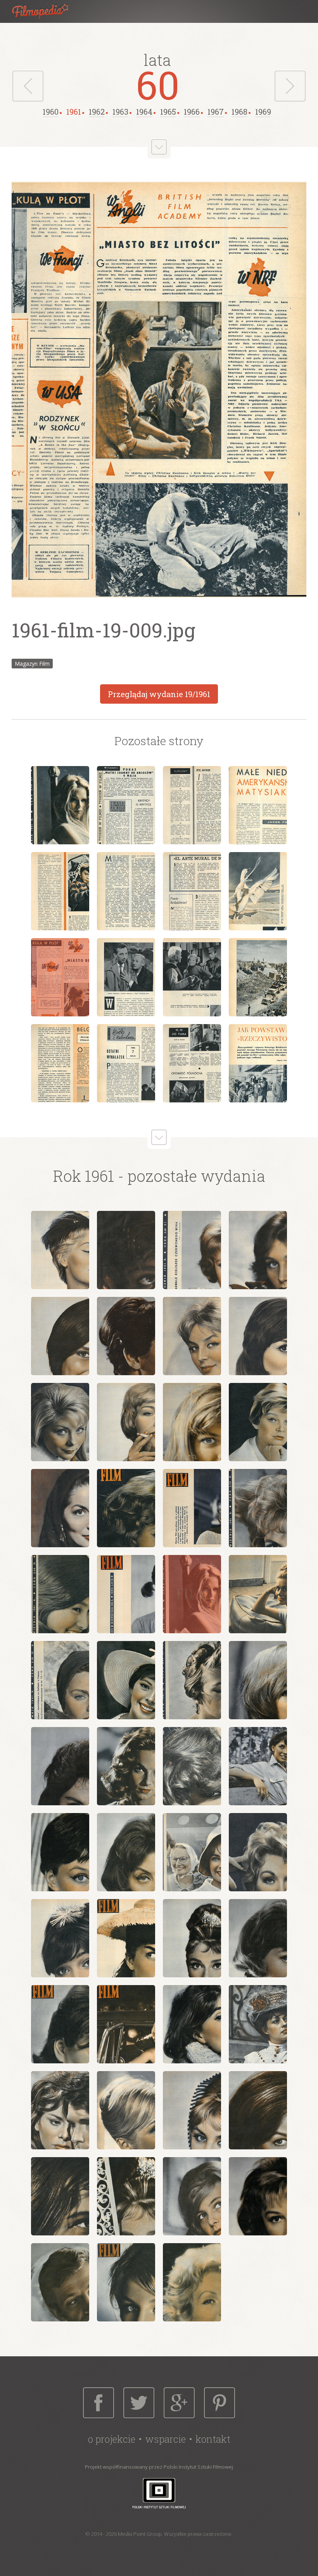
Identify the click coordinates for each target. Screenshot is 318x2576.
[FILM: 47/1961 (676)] (192, 2196)
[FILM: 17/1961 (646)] (60, 1594)
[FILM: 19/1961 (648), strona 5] (60, 891)
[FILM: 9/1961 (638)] (60, 1422)
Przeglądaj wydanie (159, 694)
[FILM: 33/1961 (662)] (60, 1938)
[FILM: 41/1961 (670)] (60, 2110)
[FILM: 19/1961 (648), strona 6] (126, 891)
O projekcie (112, 2439)
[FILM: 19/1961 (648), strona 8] (258, 891)
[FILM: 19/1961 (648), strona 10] (126, 977)
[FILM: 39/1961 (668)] (192, 2024)
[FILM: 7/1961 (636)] (192, 1336)
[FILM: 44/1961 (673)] (258, 2110)
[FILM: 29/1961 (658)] (60, 1852)
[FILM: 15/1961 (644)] (192, 1508)
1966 (192, 112)
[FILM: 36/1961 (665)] (258, 1938)
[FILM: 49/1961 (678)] (60, 2282)
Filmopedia (47, 11)
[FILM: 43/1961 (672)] (192, 2110)
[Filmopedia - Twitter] (139, 2403)
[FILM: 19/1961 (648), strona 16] (258, 1063)
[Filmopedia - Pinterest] (219, 2403)
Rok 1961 (84, 1176)
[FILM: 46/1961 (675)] (126, 2196)
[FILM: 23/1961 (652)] (192, 1680)
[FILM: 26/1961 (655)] (126, 1766)
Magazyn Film (32, 664)
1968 (239, 112)
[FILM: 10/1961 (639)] (126, 1422)
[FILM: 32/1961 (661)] (258, 1852)
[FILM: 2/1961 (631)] (126, 1250)
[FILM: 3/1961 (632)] (192, 1250)
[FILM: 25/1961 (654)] (60, 1766)
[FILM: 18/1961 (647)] (126, 1594)
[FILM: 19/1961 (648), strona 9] (60, 977)
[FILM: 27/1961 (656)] (192, 1766)
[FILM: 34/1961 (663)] (126, 1938)
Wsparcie (165, 2439)
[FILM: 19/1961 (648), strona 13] (60, 1063)
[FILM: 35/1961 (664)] (192, 1938)
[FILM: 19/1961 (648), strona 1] (60, 805)
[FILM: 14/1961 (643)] (126, 1508)
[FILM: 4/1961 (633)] (258, 1250)
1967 (216, 112)
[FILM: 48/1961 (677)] (258, 2196)
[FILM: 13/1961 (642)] (60, 1508)
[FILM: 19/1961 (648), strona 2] (126, 805)
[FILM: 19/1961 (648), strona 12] (258, 977)
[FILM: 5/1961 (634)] (60, 1336)
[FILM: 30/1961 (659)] (126, 1852)
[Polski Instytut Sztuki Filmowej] (159, 2493)
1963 (120, 112)
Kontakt (213, 2439)
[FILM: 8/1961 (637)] (258, 1336)
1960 (51, 112)
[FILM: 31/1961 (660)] (192, 1852)
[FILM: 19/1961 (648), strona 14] (126, 1063)
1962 (97, 112)
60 (158, 84)
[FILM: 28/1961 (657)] (258, 1766)
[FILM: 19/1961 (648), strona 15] (192, 1063)
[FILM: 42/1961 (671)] (126, 2110)
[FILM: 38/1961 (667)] (126, 2024)
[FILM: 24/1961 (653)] (258, 1680)
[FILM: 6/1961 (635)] (126, 1336)
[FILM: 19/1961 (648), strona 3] (192, 805)
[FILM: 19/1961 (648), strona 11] (192, 977)
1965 (168, 112)
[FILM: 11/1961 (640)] (192, 1422)
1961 (74, 112)
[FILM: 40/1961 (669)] (258, 2024)
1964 (144, 112)
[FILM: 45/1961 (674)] (60, 2196)
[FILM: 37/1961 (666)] (60, 2024)
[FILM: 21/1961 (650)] (60, 1680)
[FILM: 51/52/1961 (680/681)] (192, 2282)
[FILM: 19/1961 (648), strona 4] (258, 805)
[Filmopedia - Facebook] (99, 2403)
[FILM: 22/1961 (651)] (126, 1680)
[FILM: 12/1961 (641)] (258, 1422)
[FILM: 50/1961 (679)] (126, 2282)
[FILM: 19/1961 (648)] (192, 1594)
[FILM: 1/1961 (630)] (60, 1250)
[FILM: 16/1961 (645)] (258, 1508)
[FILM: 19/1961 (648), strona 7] (192, 891)
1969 (263, 112)
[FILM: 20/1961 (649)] (258, 1594)
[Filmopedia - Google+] (179, 2403)
